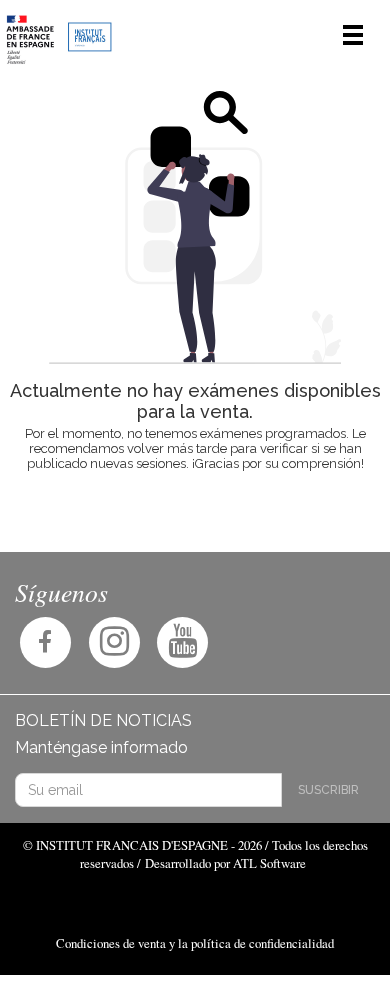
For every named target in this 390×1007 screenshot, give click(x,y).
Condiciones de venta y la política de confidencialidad (195, 943)
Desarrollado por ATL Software (225, 863)
